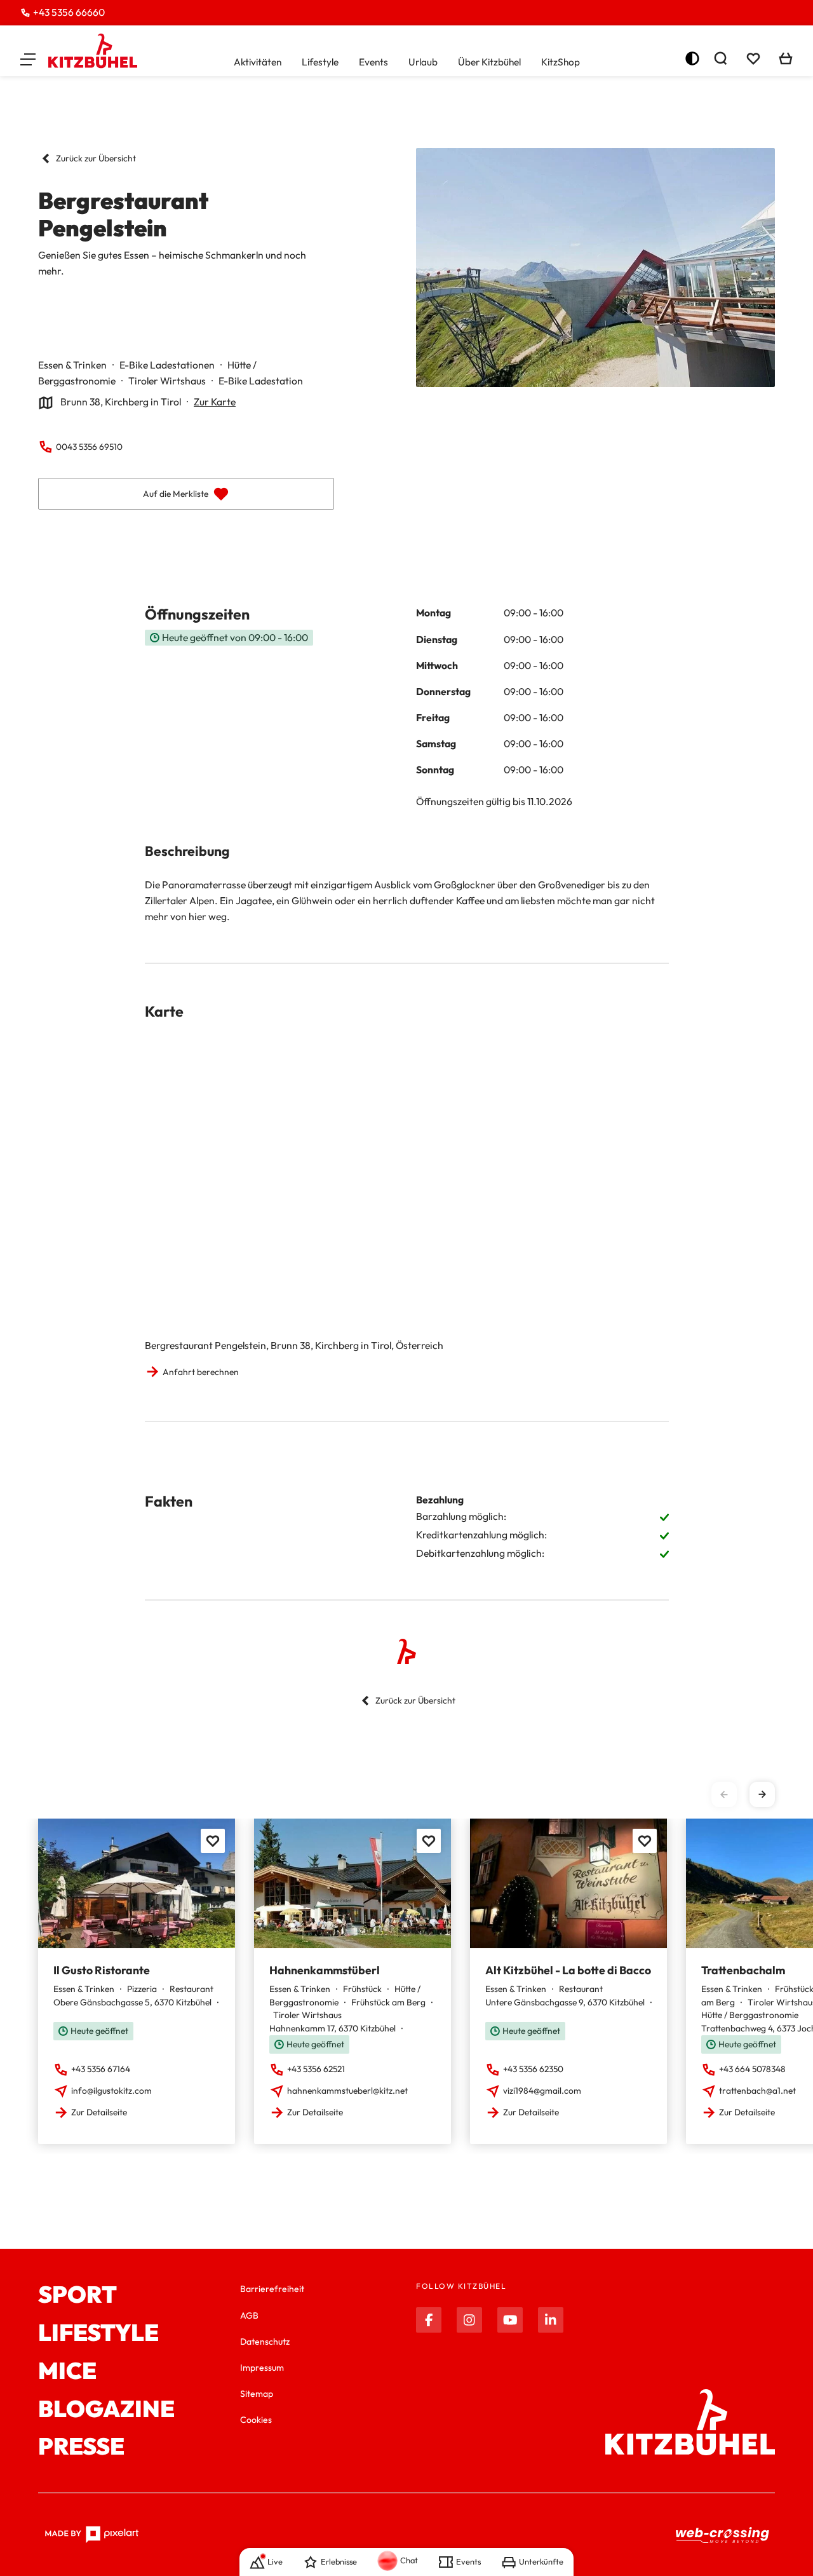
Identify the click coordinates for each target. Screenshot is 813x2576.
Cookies (256, 2420)
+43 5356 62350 (533, 2069)
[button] (28, 58)
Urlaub (423, 62)
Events (373, 62)
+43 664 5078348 (752, 2069)
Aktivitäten (258, 62)
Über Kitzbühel (489, 62)
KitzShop (561, 62)
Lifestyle (320, 62)
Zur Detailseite (99, 2112)
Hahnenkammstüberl (325, 1970)
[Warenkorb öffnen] (786, 58)
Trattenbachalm (743, 1970)
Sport (77, 2295)
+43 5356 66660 (69, 12)
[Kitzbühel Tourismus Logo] (93, 51)
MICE (67, 2371)
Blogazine (106, 2409)
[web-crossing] (723, 2535)
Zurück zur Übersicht (96, 158)
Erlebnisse (339, 2561)
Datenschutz (265, 2342)
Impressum (262, 2368)
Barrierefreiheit (272, 2289)
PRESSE (81, 2446)
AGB (249, 2315)
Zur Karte (215, 402)
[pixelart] (92, 2535)
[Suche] (720, 58)
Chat (409, 2560)
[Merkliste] (753, 58)
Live (275, 2561)
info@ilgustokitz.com (111, 2091)
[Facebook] (429, 2320)
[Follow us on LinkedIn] (551, 2320)
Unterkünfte (541, 2561)
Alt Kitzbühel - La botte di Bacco (568, 1970)
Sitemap (257, 2394)
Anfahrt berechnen (201, 1372)
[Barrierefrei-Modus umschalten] (692, 58)
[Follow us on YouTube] (510, 2320)
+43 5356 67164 (101, 2069)
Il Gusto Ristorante (102, 1970)
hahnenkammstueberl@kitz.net (347, 2091)
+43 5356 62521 (316, 2069)
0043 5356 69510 (89, 447)
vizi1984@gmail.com (542, 2091)
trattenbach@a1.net (757, 2091)
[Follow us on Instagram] (469, 2320)
